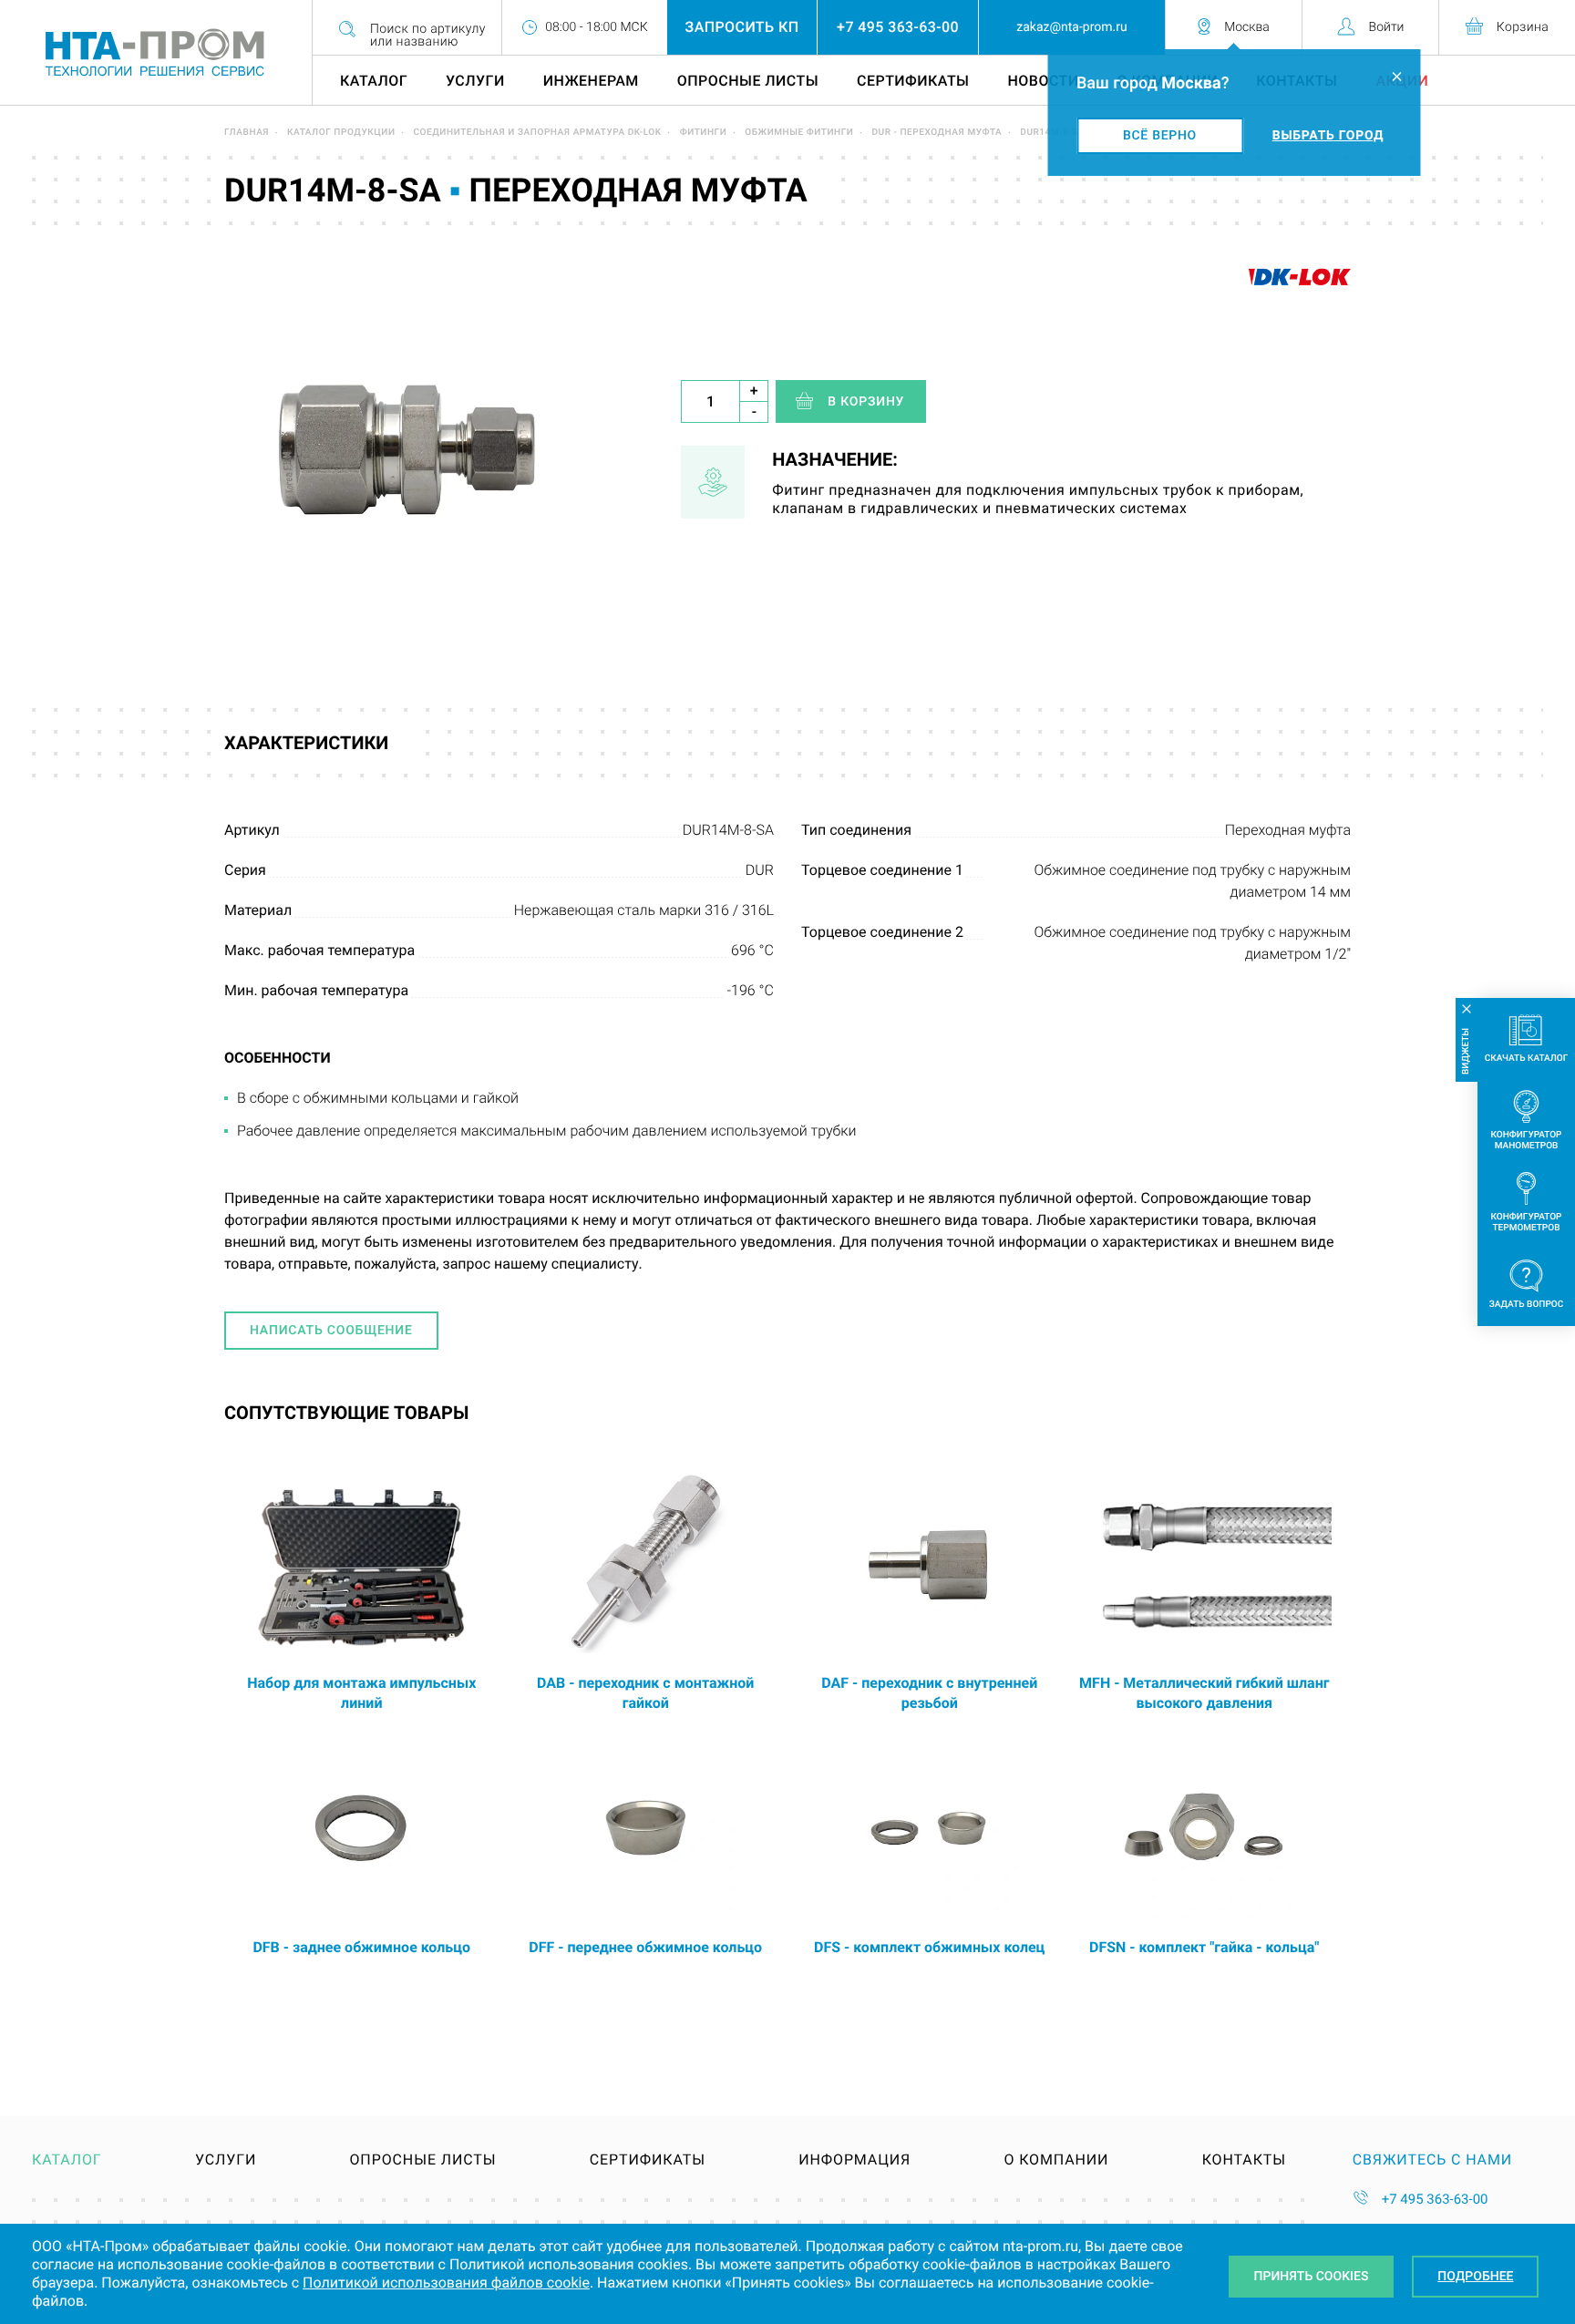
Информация (854, 2160)
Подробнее (1475, 2277)
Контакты (1244, 2160)
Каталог (374, 81)
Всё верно (1160, 136)
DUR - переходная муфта (937, 133)
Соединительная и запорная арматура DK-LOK (538, 133)
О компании (1056, 2160)
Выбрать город (1328, 136)
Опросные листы (748, 81)
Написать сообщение (331, 1331)
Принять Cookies (1312, 2277)
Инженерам (591, 81)
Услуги (475, 81)
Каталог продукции (341, 133)
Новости (1044, 81)
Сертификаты (913, 81)
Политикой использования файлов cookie (446, 2283)
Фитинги (704, 133)
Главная (247, 133)
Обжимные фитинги (799, 133)
